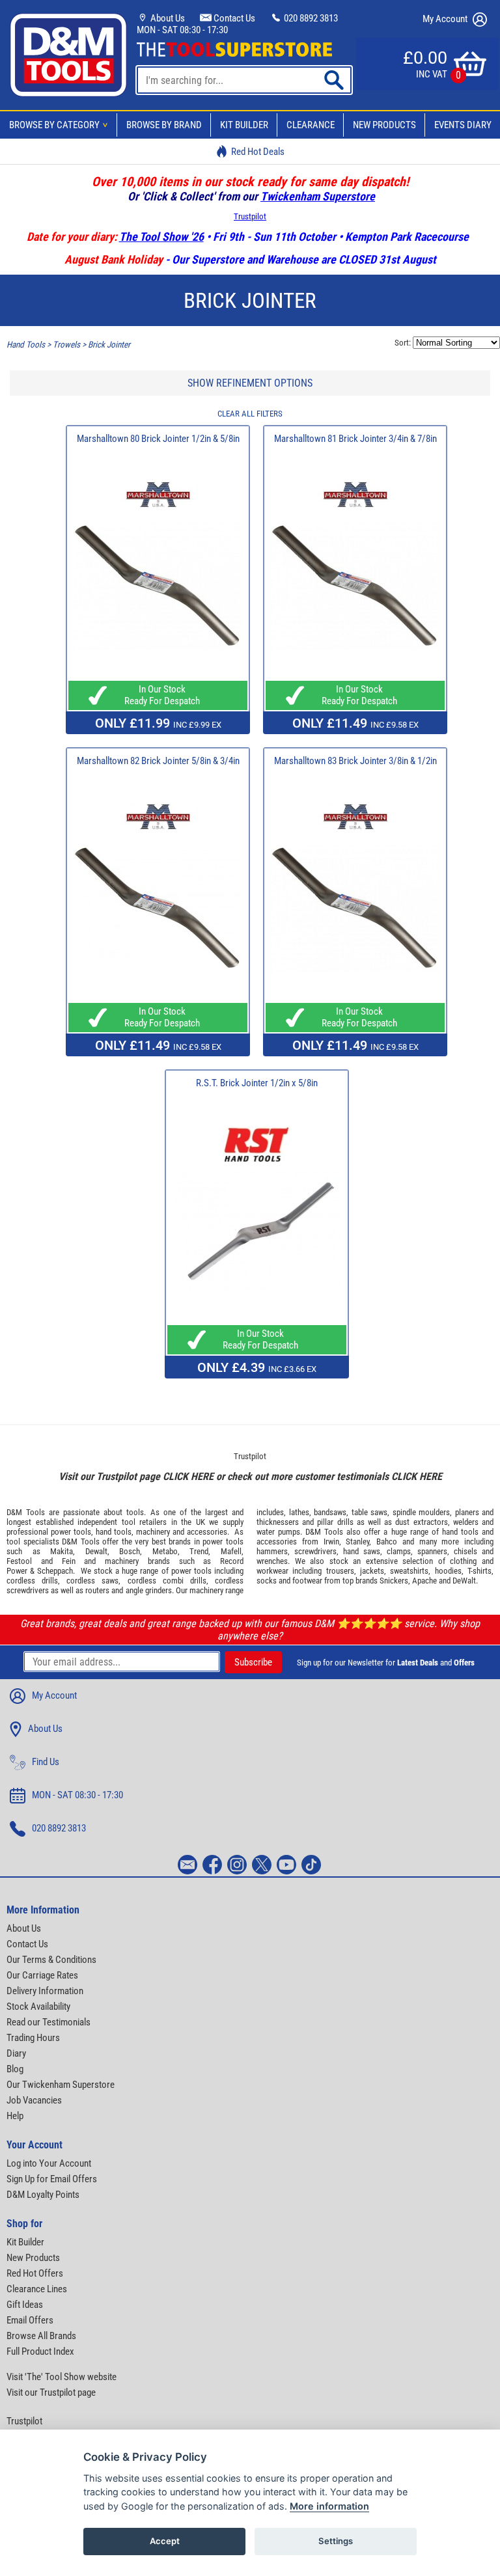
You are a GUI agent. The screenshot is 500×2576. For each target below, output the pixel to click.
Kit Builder (244, 125)
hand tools (114, 1532)
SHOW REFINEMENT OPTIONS (250, 383)
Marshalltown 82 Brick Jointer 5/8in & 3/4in (158, 761)
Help (15, 2116)
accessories (207, 1532)
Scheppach (55, 1571)
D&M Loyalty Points (43, 2195)
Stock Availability (38, 2007)
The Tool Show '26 (161, 237)
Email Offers (30, 2320)
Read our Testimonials (49, 2022)
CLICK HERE (188, 1476)
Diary (16, 2053)
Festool (19, 1561)
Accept (165, 2541)
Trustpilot (250, 216)
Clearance (311, 125)
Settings (336, 2541)
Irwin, (332, 1541)
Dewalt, (97, 1551)
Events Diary (463, 125)
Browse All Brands (41, 2336)
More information (329, 2506)
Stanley (357, 1541)
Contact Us (233, 18)
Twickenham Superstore (318, 196)
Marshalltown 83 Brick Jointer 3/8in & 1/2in (355, 761)
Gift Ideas (25, 2305)
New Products (384, 125)
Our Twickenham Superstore (61, 2085)
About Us (167, 18)
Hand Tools (26, 345)
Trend (199, 1551)
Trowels (66, 345)
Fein (69, 1561)
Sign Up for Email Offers (52, 2179)
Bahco (387, 1541)
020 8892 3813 (310, 18)
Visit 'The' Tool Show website (62, 2377)
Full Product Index (40, 2351)
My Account (446, 19)
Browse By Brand (164, 125)
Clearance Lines (37, 2289)
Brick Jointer (109, 345)
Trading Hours (33, 2038)
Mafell (231, 1551)
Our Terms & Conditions (51, 1960)
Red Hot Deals (258, 152)
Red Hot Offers (35, 2273)
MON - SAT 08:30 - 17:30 (182, 30)
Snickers (394, 1581)
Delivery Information (45, 1991)
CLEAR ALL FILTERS (250, 414)
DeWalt (464, 1581)
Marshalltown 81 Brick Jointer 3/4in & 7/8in (355, 439)
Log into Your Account (49, 2163)
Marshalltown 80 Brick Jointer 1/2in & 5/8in (158, 439)
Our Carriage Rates (42, 1975)
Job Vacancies (34, 2100)
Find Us (46, 1762)
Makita (62, 1551)
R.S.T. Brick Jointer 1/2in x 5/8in (257, 1083)
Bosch (130, 1551)
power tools (71, 1532)
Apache (424, 1581)
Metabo (165, 1551)
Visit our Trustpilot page (51, 2392)
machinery (153, 1532)
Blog (15, 2069)
